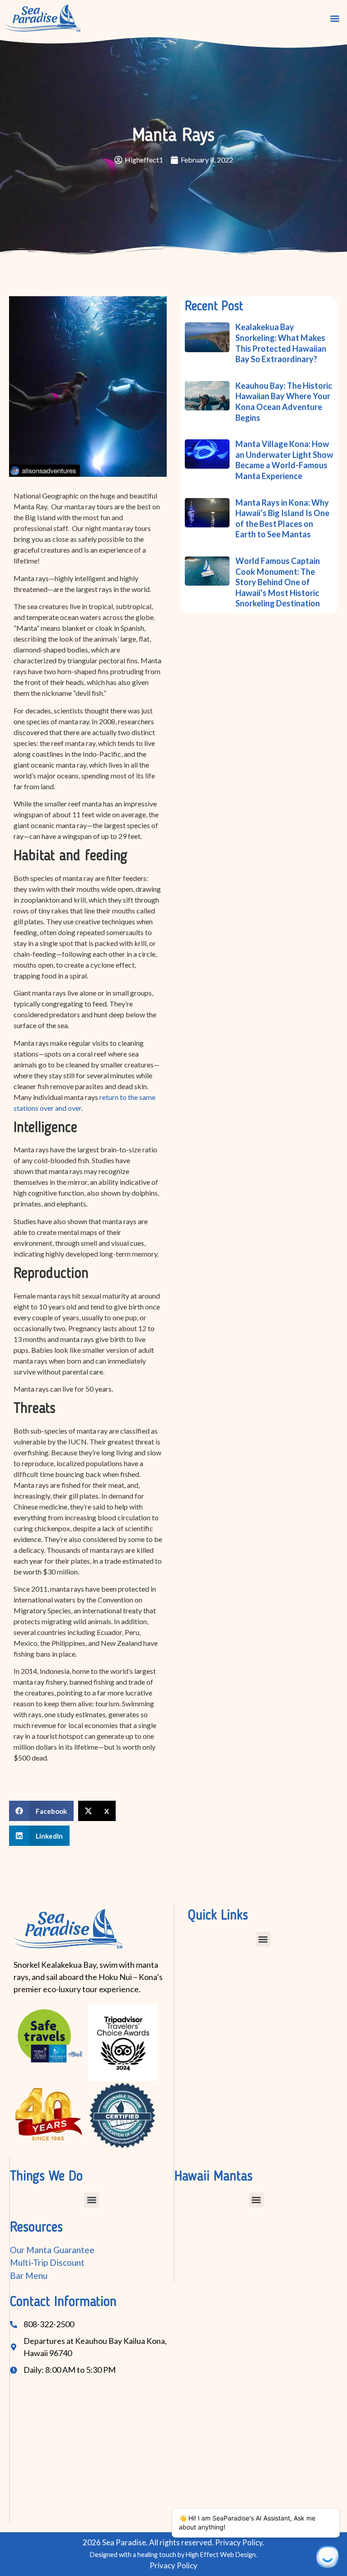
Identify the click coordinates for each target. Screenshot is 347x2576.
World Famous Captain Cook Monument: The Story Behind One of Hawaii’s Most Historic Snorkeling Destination (278, 582)
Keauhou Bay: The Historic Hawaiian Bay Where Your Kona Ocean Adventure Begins (284, 402)
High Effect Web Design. (221, 2555)
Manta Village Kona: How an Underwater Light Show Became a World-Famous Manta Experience (284, 460)
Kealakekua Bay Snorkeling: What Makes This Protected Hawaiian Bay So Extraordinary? (281, 343)
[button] (335, 19)
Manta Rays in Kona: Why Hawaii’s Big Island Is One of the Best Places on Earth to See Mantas (282, 519)
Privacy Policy (173, 2565)
